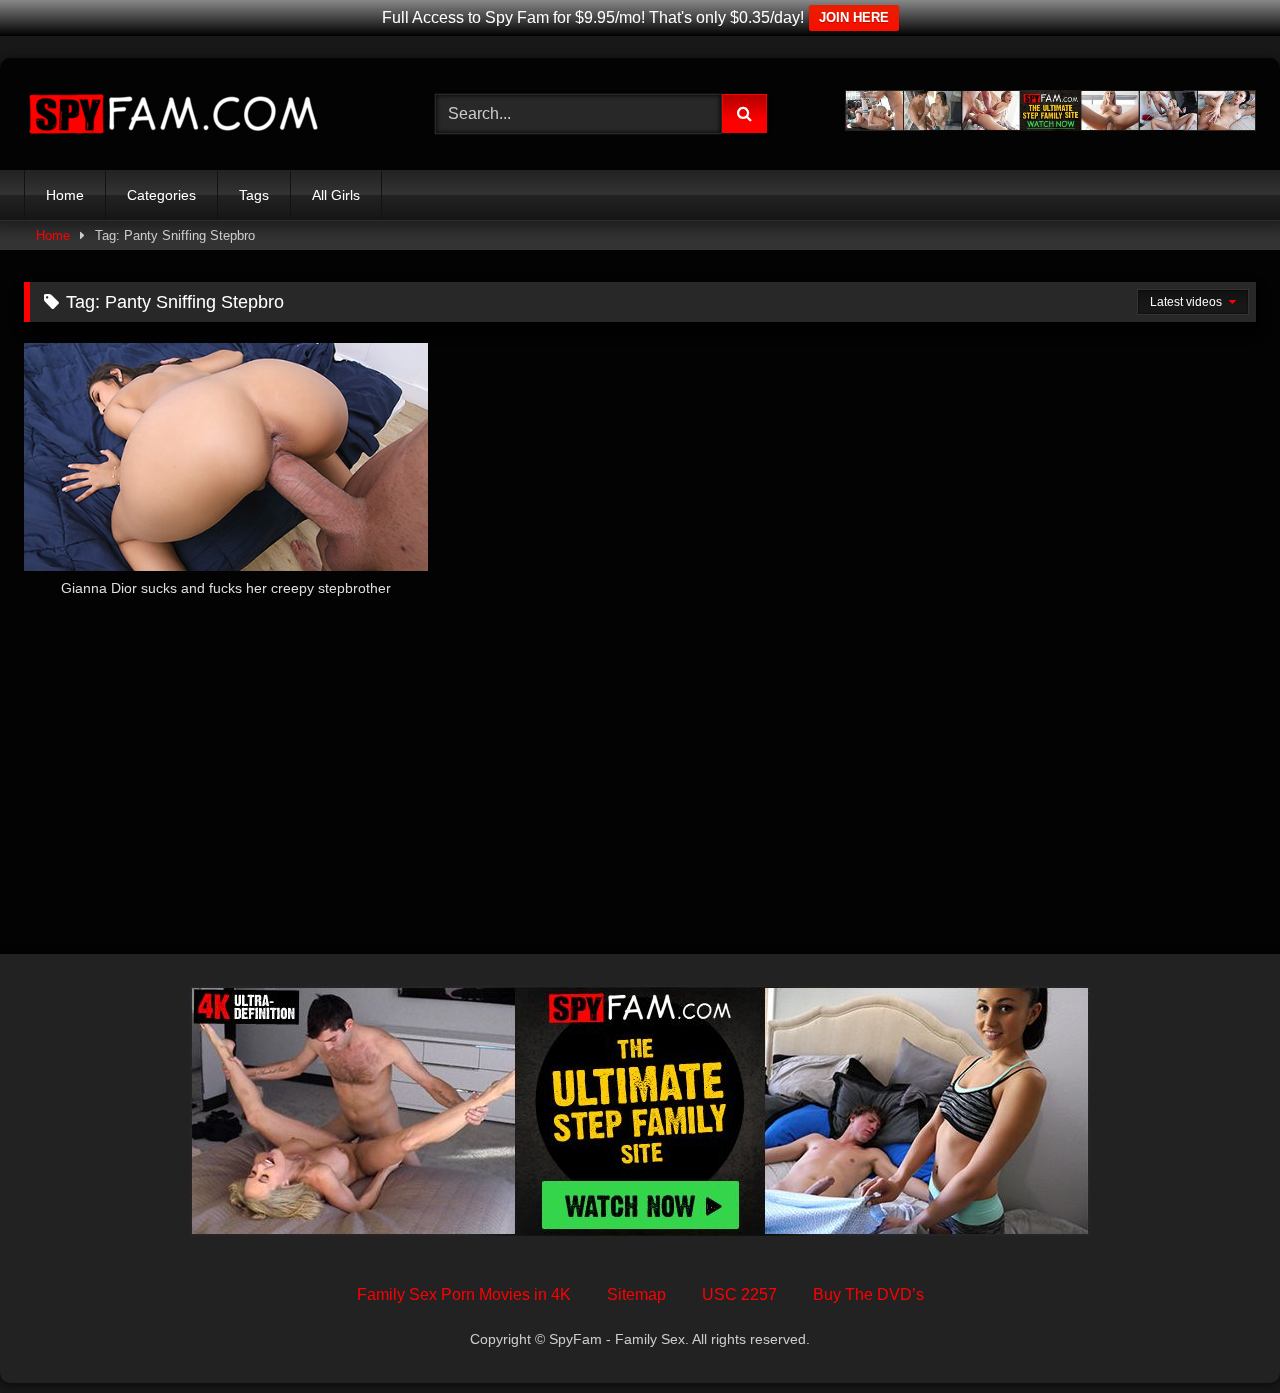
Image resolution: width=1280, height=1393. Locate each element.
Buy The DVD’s (868, 1294)
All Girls (336, 195)
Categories (161, 195)
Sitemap (636, 1294)
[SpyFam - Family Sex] (174, 114)
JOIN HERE (854, 17)
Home (65, 195)
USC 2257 (739, 1294)
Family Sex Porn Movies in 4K (464, 1294)
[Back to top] (1218, 1333)
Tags (254, 195)
